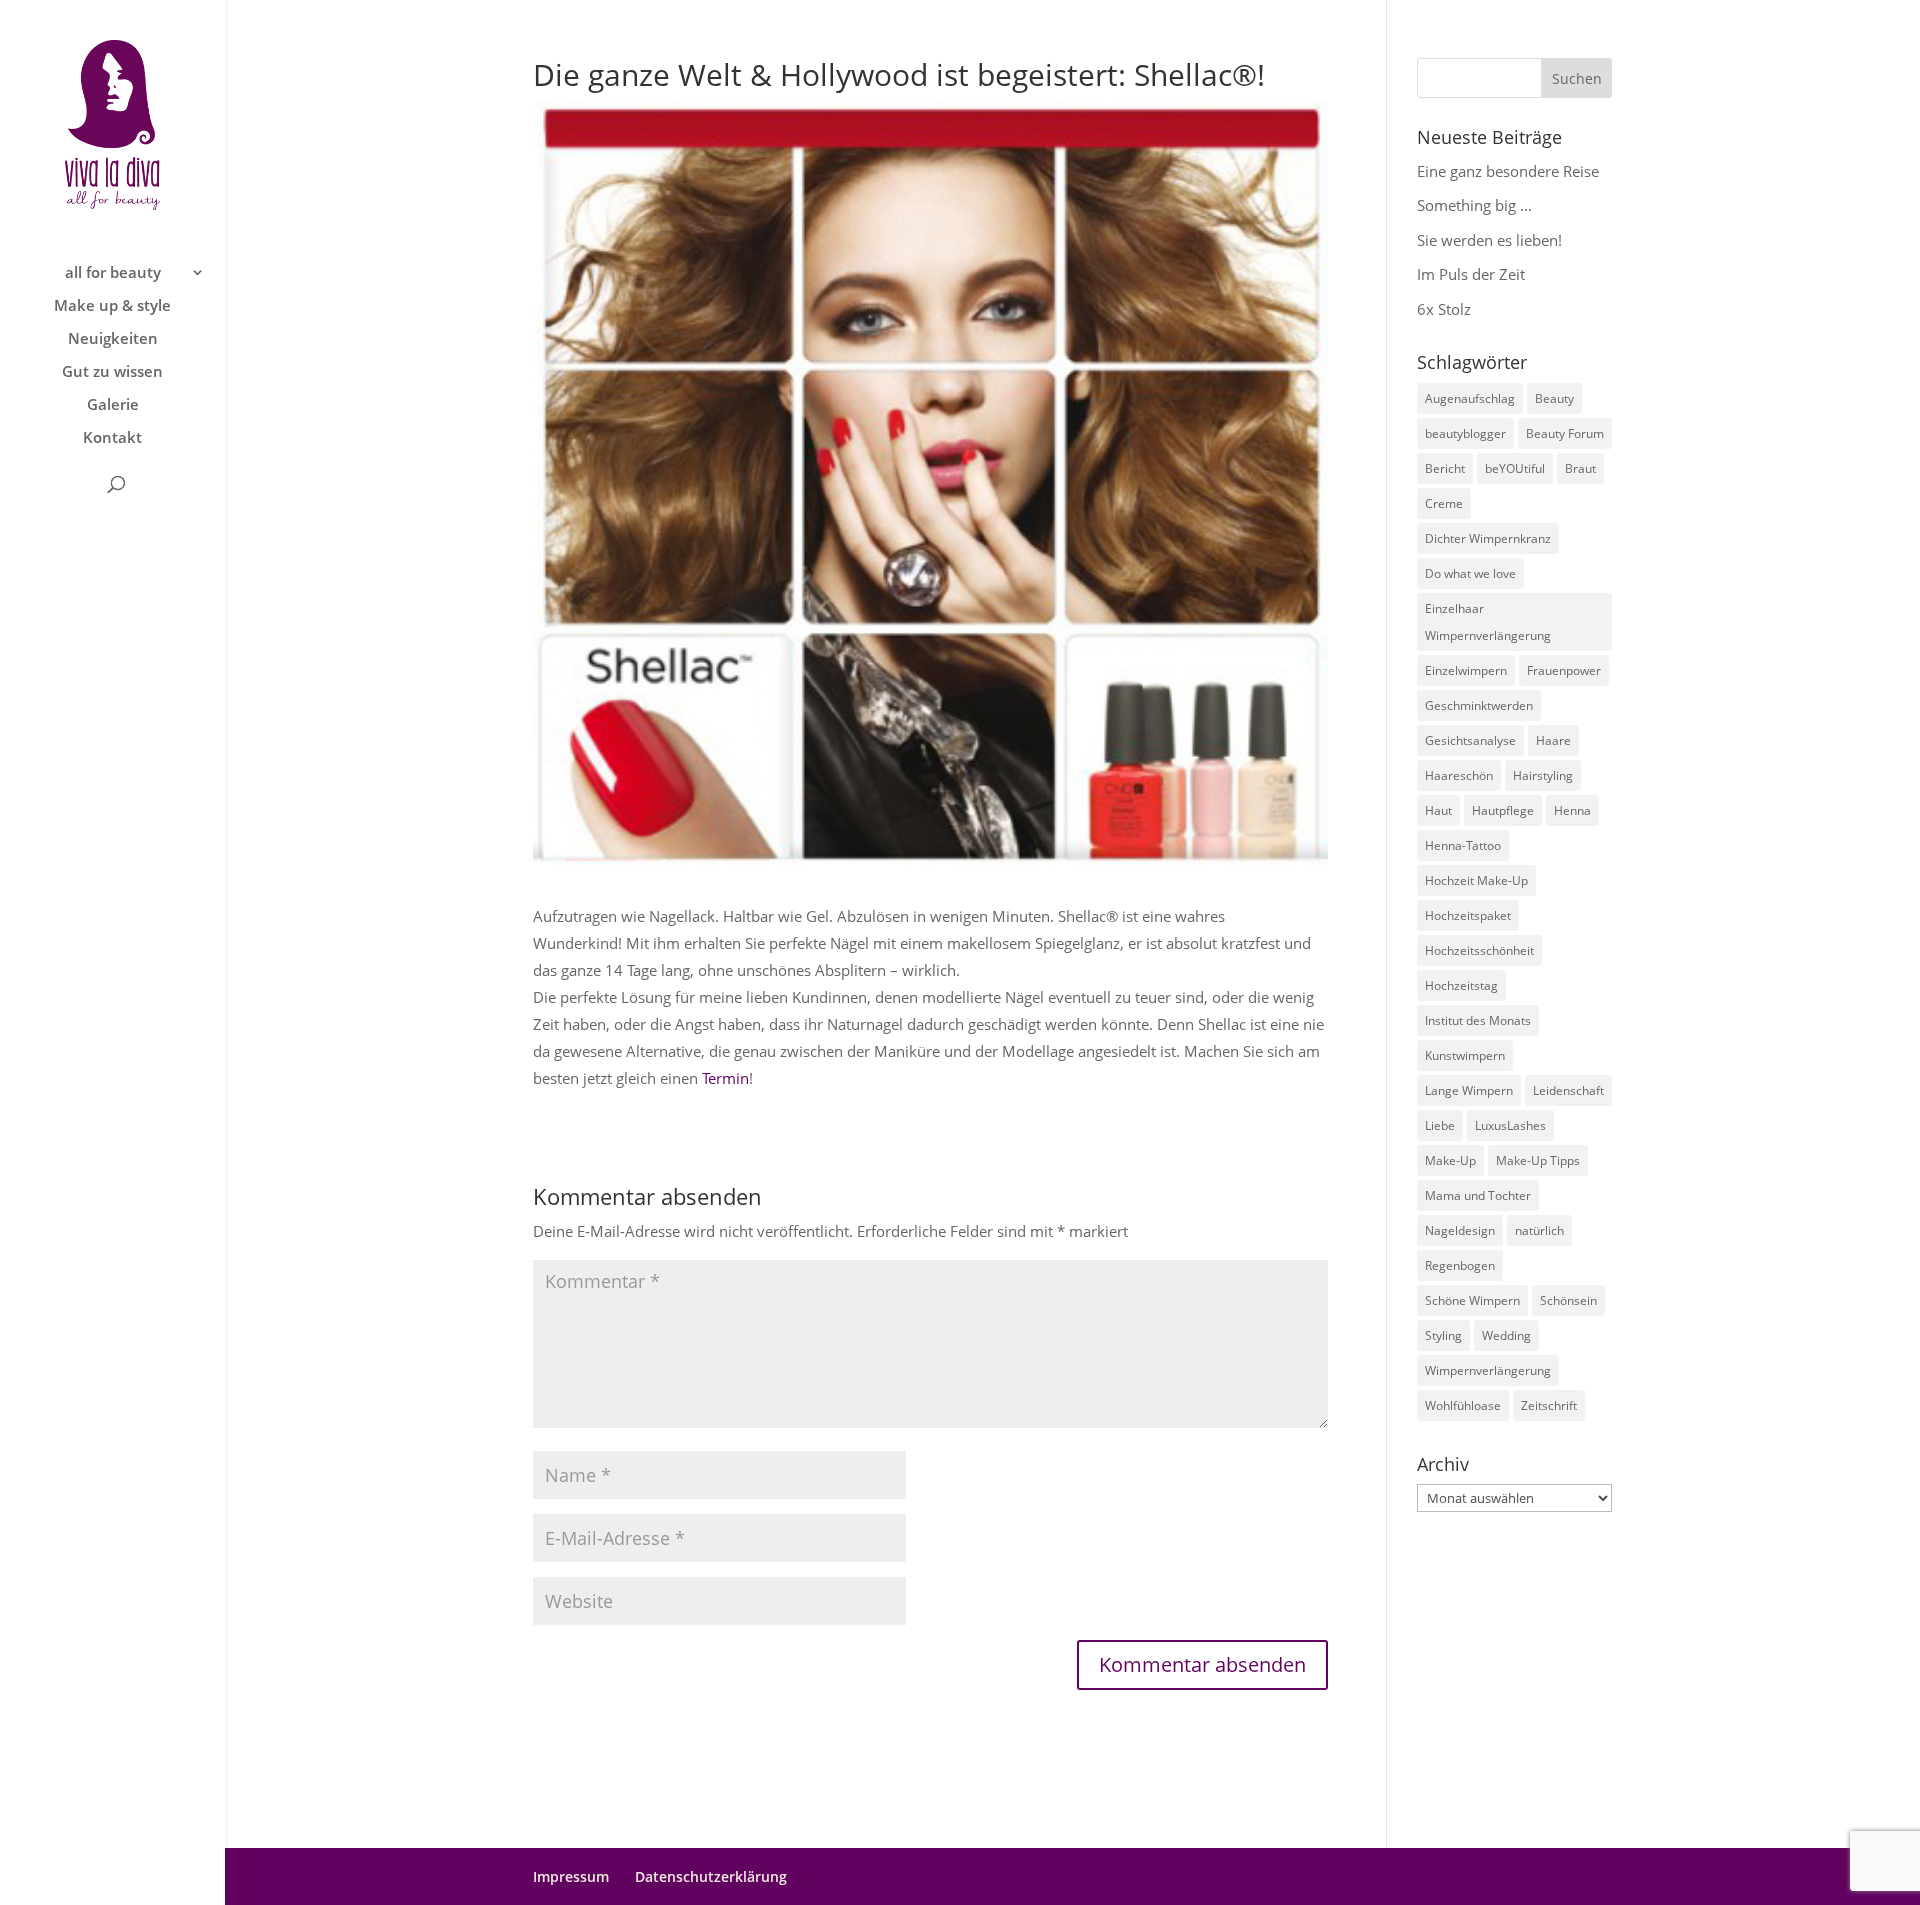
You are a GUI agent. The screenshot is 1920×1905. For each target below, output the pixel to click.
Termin (725, 1078)
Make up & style (112, 306)
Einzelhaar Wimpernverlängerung (1488, 622)
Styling (1443, 1335)
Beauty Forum (1565, 433)
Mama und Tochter (1478, 1195)
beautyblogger (1465, 433)
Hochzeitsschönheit (1479, 950)
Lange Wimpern (1469, 1090)
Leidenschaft (1568, 1090)
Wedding (1506, 1335)
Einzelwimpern (1466, 670)
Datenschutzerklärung (711, 1876)
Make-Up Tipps (1538, 1160)
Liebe (1440, 1125)
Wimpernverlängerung (1488, 1370)
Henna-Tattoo (1463, 845)
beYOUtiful (1515, 468)
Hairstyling (1543, 775)
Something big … (1474, 205)
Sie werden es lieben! (1489, 240)
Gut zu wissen (112, 372)
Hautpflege (1503, 810)
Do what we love (1470, 573)
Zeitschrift (1549, 1405)
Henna (1572, 810)
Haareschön (1459, 775)
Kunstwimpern (1465, 1055)
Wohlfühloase (1463, 1405)
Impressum (571, 1876)
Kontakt (112, 438)
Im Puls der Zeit (1471, 274)
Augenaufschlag (1470, 398)
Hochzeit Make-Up (1476, 880)
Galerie (113, 405)
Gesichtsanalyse (1470, 740)
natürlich (1539, 1230)
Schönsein (1568, 1300)
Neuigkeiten (113, 339)
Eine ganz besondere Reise (1508, 171)
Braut (1580, 468)
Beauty (1554, 398)
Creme (1444, 503)
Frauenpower (1564, 670)
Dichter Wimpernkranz (1488, 538)
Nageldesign (1460, 1230)
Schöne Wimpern (1472, 1300)
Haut (1438, 810)
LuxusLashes (1510, 1125)
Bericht (1445, 468)
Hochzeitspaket (1468, 915)
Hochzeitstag (1461, 985)
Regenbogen (1460, 1265)
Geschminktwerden (1479, 705)
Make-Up (1450, 1160)
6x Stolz (1444, 309)
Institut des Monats (1478, 1020)
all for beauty (113, 273)
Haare (1553, 740)
